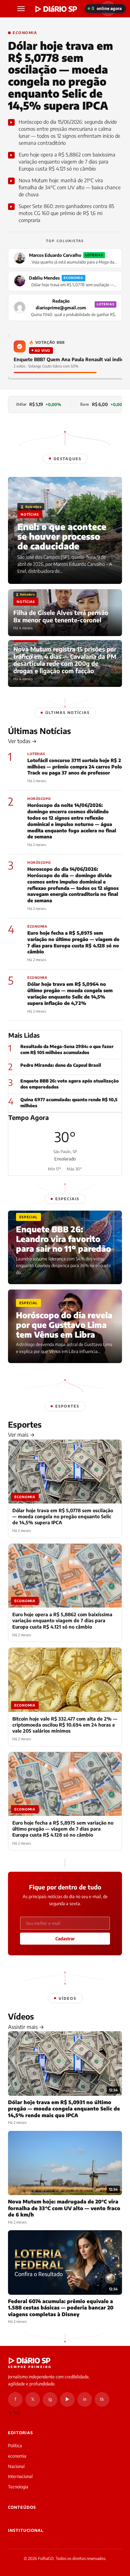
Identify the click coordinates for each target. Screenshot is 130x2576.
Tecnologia (18, 2487)
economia (17, 2456)
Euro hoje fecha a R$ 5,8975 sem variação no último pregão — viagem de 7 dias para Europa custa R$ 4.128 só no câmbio (73, 942)
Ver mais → (21, 1435)
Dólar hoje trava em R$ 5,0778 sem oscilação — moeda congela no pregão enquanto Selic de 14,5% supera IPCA (60, 75)
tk (102, 2399)
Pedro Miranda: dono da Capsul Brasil (61, 1065)
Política (15, 2446)
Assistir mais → (26, 2027)
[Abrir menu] (22, 9)
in (85, 2399)
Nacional (16, 2466)
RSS (17, 2413)
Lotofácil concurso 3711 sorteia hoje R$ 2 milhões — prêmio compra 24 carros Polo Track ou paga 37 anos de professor (75, 767)
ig (50, 2399)
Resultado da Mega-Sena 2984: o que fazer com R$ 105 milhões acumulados (67, 1049)
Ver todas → (22, 741)
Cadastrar (65, 1939)
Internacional (20, 2476)
